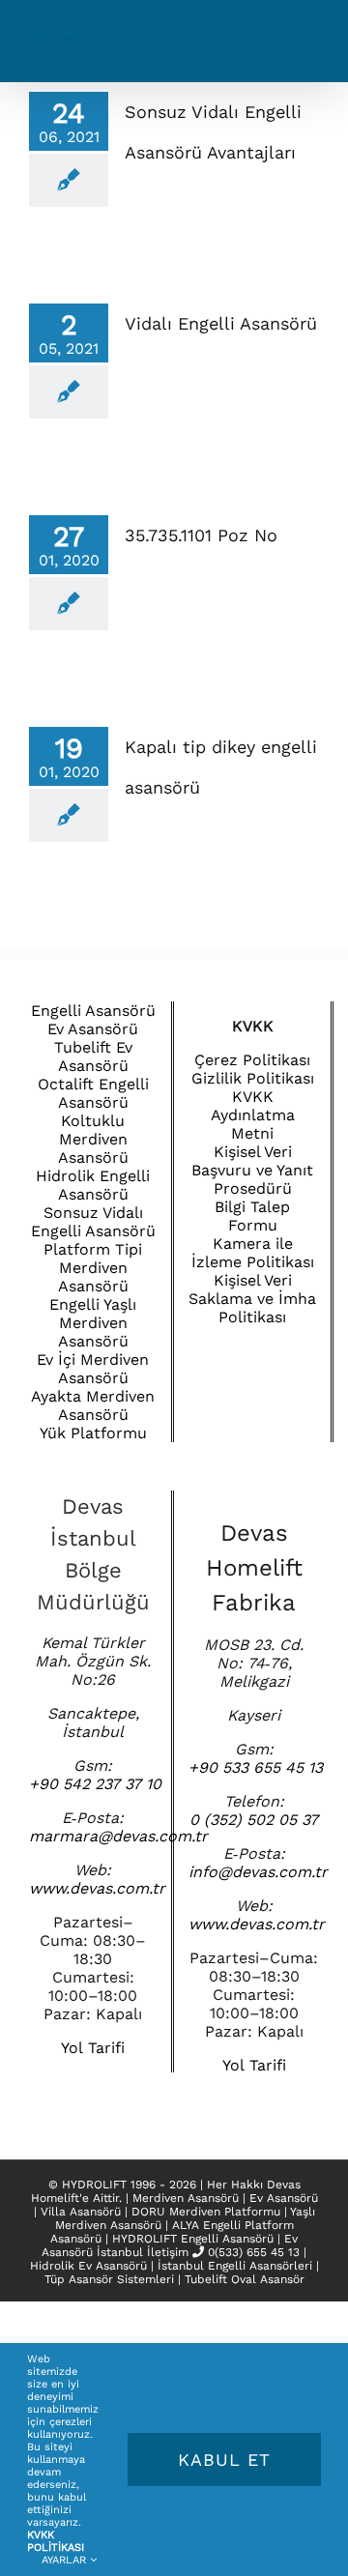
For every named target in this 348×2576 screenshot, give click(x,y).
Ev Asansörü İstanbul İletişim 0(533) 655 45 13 (171, 2245)
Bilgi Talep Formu (252, 1216)
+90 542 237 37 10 (95, 1784)
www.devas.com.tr (97, 1888)
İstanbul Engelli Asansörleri (235, 2266)
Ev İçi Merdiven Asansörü (93, 1369)
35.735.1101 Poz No (201, 535)
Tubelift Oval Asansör (245, 2279)
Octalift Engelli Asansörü (93, 1093)
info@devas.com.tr (258, 1872)
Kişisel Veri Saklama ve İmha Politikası (252, 1299)
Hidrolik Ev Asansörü (88, 2266)
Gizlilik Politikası (253, 1078)
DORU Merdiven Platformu (208, 2212)
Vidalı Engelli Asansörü (221, 323)
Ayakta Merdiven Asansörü (93, 1405)
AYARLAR (66, 2560)
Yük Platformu (93, 1433)
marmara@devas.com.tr (118, 1836)
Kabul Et (224, 2460)
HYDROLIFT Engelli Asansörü (195, 2239)
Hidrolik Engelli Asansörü (93, 1185)
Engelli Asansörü (93, 1011)
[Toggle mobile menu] (309, 49)
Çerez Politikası (252, 1060)
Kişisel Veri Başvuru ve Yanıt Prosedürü (252, 1170)
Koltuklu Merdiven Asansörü (93, 1139)
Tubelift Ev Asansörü (93, 1056)
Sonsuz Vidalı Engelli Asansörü (93, 1222)
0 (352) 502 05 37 (254, 1820)
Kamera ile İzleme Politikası (253, 1253)
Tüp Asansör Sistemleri (109, 2279)
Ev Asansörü (93, 1029)
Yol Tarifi (93, 2048)
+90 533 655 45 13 (256, 1767)
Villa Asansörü (83, 2212)
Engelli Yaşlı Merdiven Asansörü (93, 1323)
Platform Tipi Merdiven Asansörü (93, 1268)
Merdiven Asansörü (188, 2198)
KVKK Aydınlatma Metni (253, 1115)
